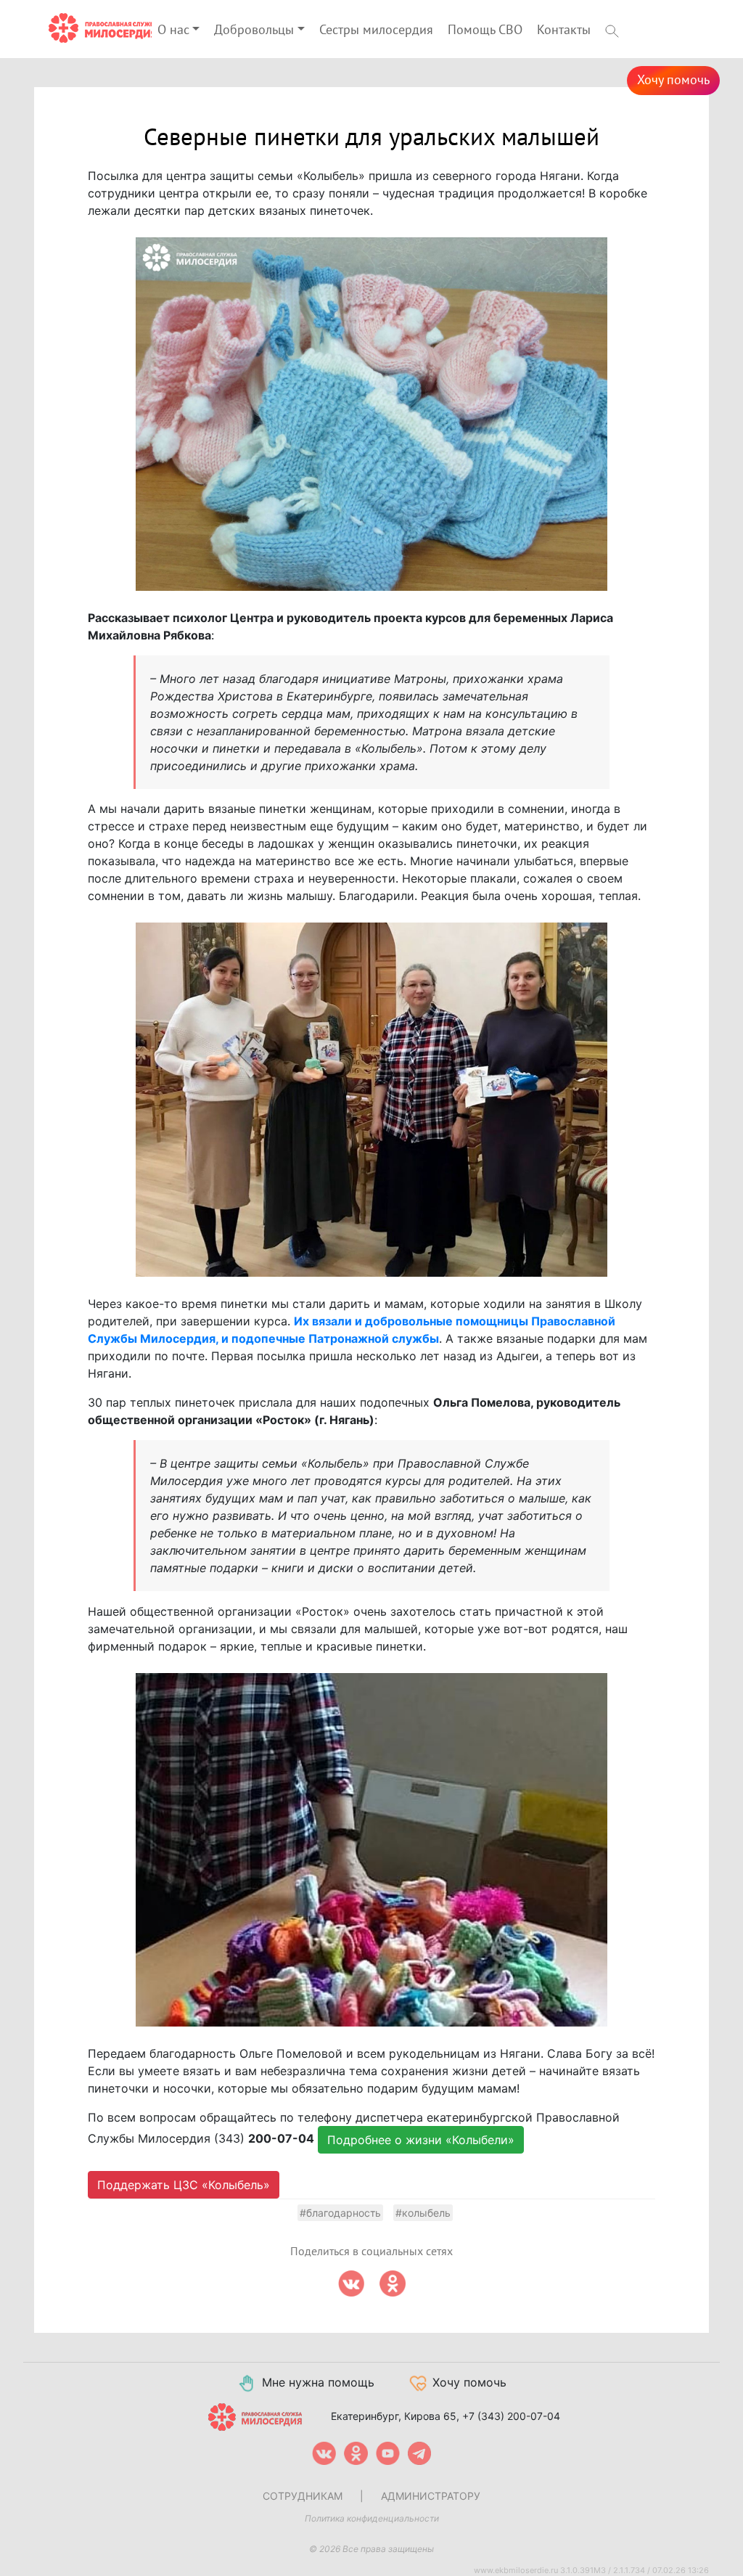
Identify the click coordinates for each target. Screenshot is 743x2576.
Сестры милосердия (376, 30)
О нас (173, 30)
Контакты (564, 30)
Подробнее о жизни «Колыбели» (421, 2140)
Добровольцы (254, 30)
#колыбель (423, 2213)
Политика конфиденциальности (372, 2518)
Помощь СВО (485, 30)
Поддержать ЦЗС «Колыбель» (184, 2185)
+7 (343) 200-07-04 (511, 2416)
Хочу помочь (673, 80)
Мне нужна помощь (318, 2382)
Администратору (431, 2496)
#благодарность (340, 2213)
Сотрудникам (303, 2496)
